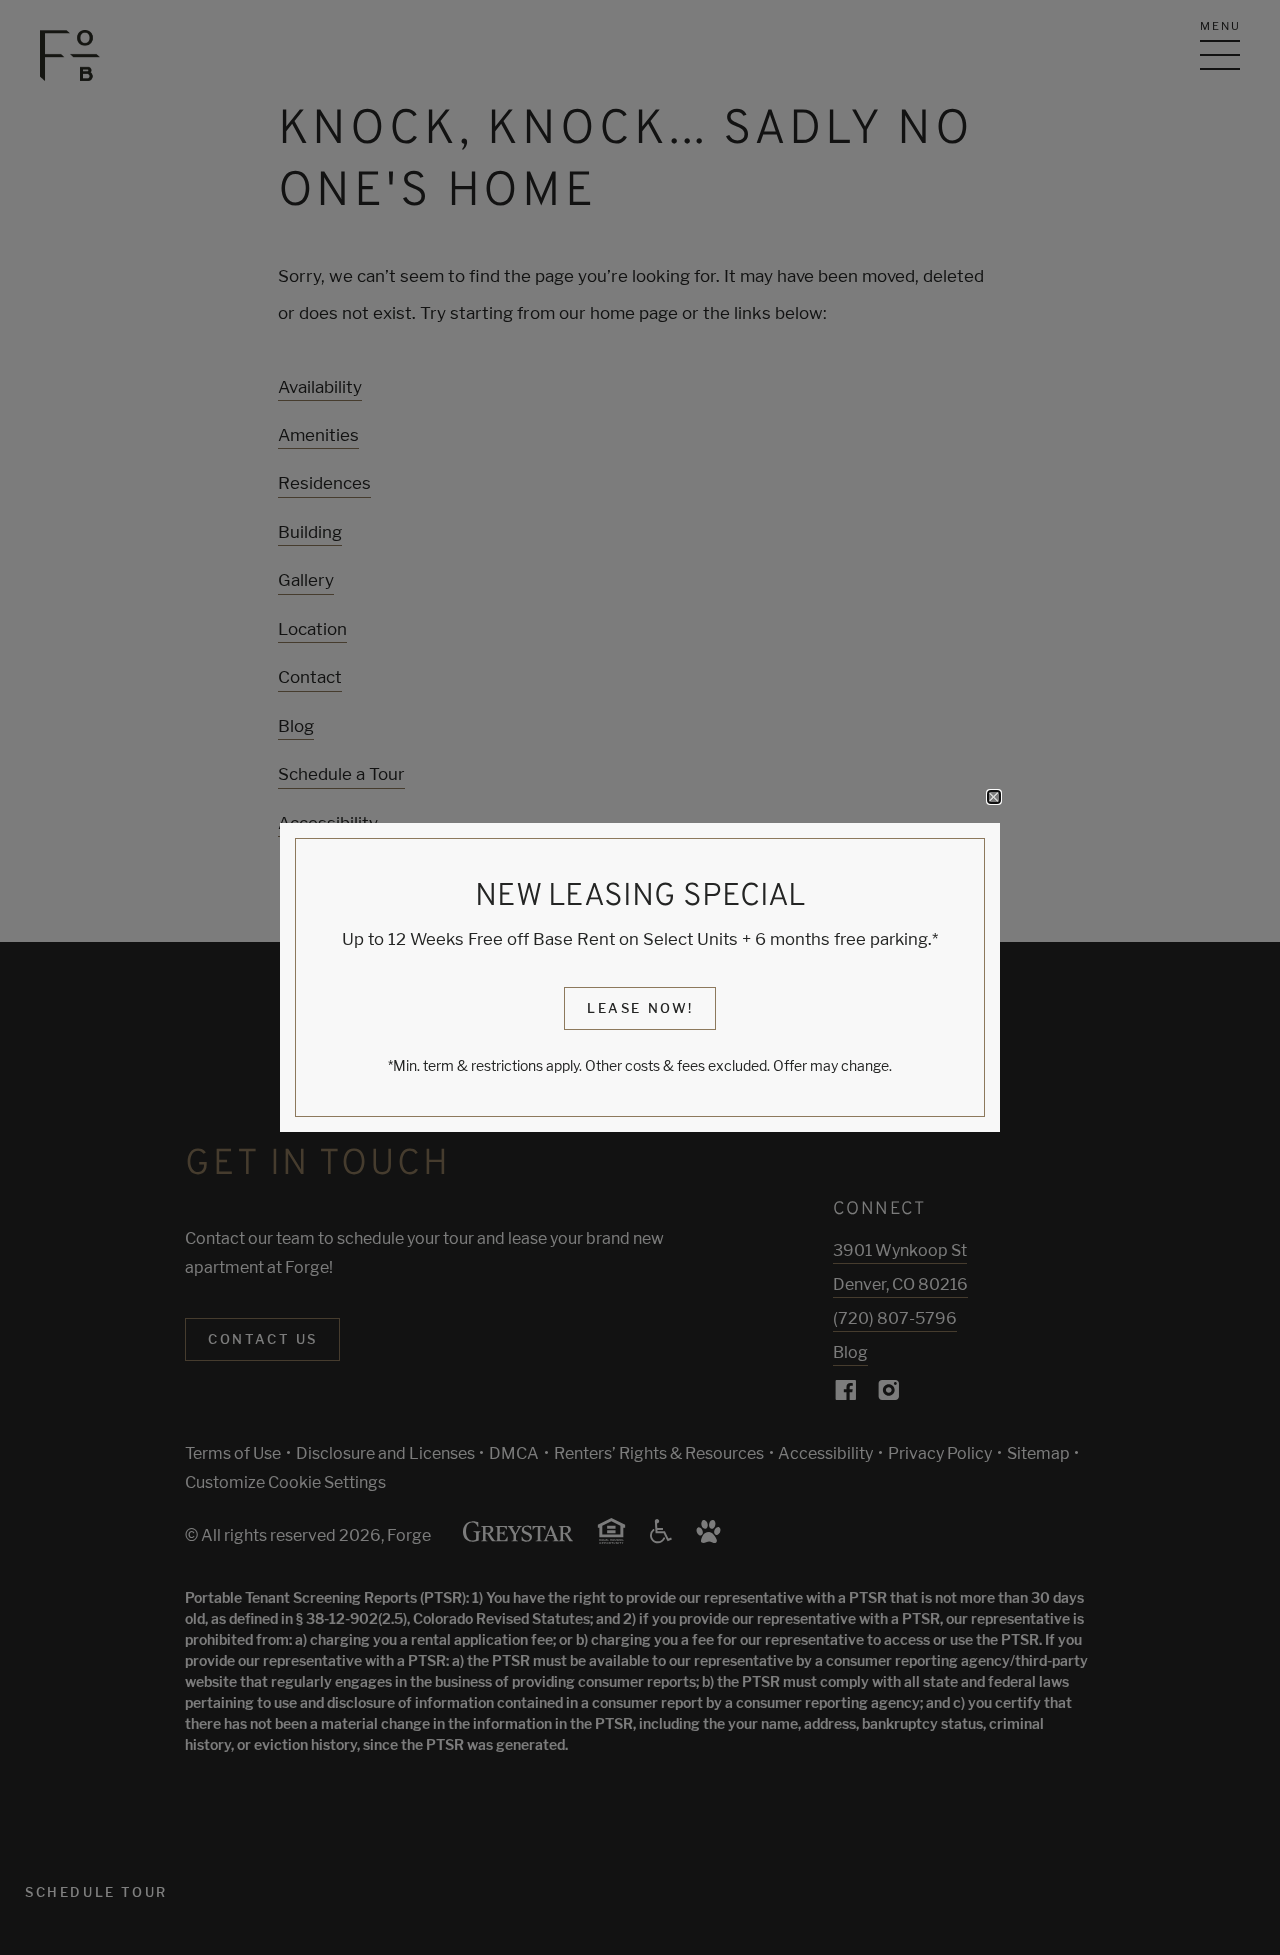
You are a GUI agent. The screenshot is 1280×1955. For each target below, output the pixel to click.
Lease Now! (640, 1008)
